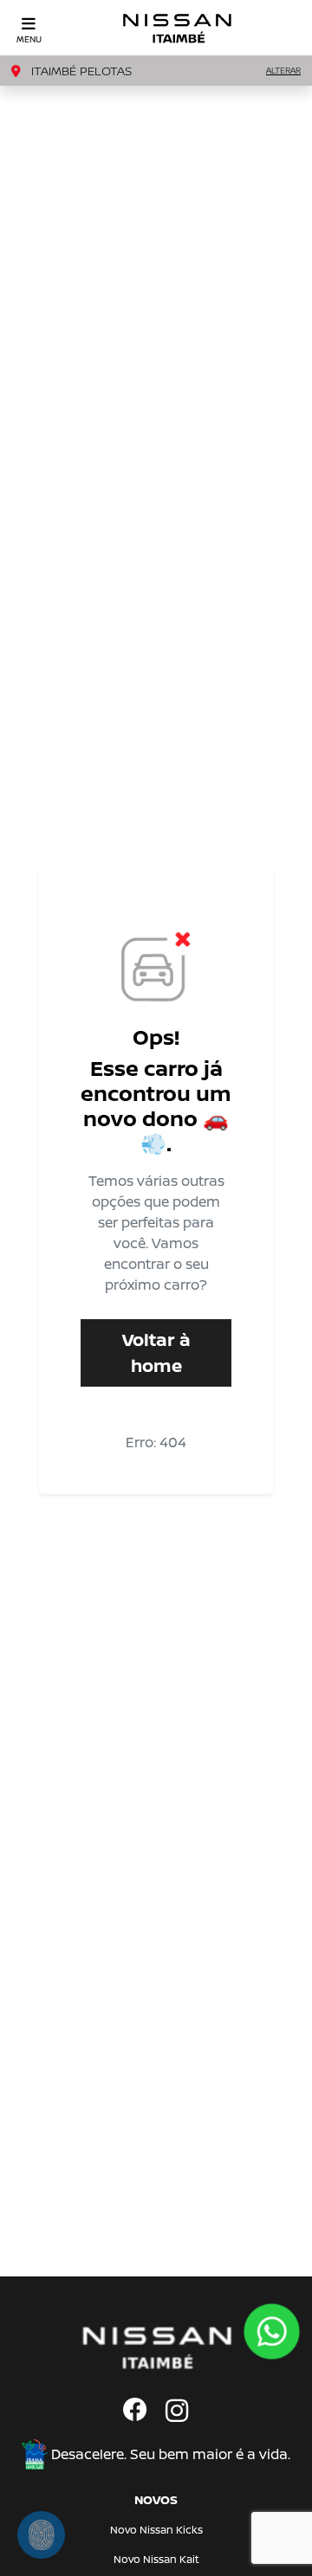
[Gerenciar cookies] (41, 2535)
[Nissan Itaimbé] (178, 28)
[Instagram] (177, 2412)
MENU (29, 39)
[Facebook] (135, 2412)
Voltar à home (156, 1352)
